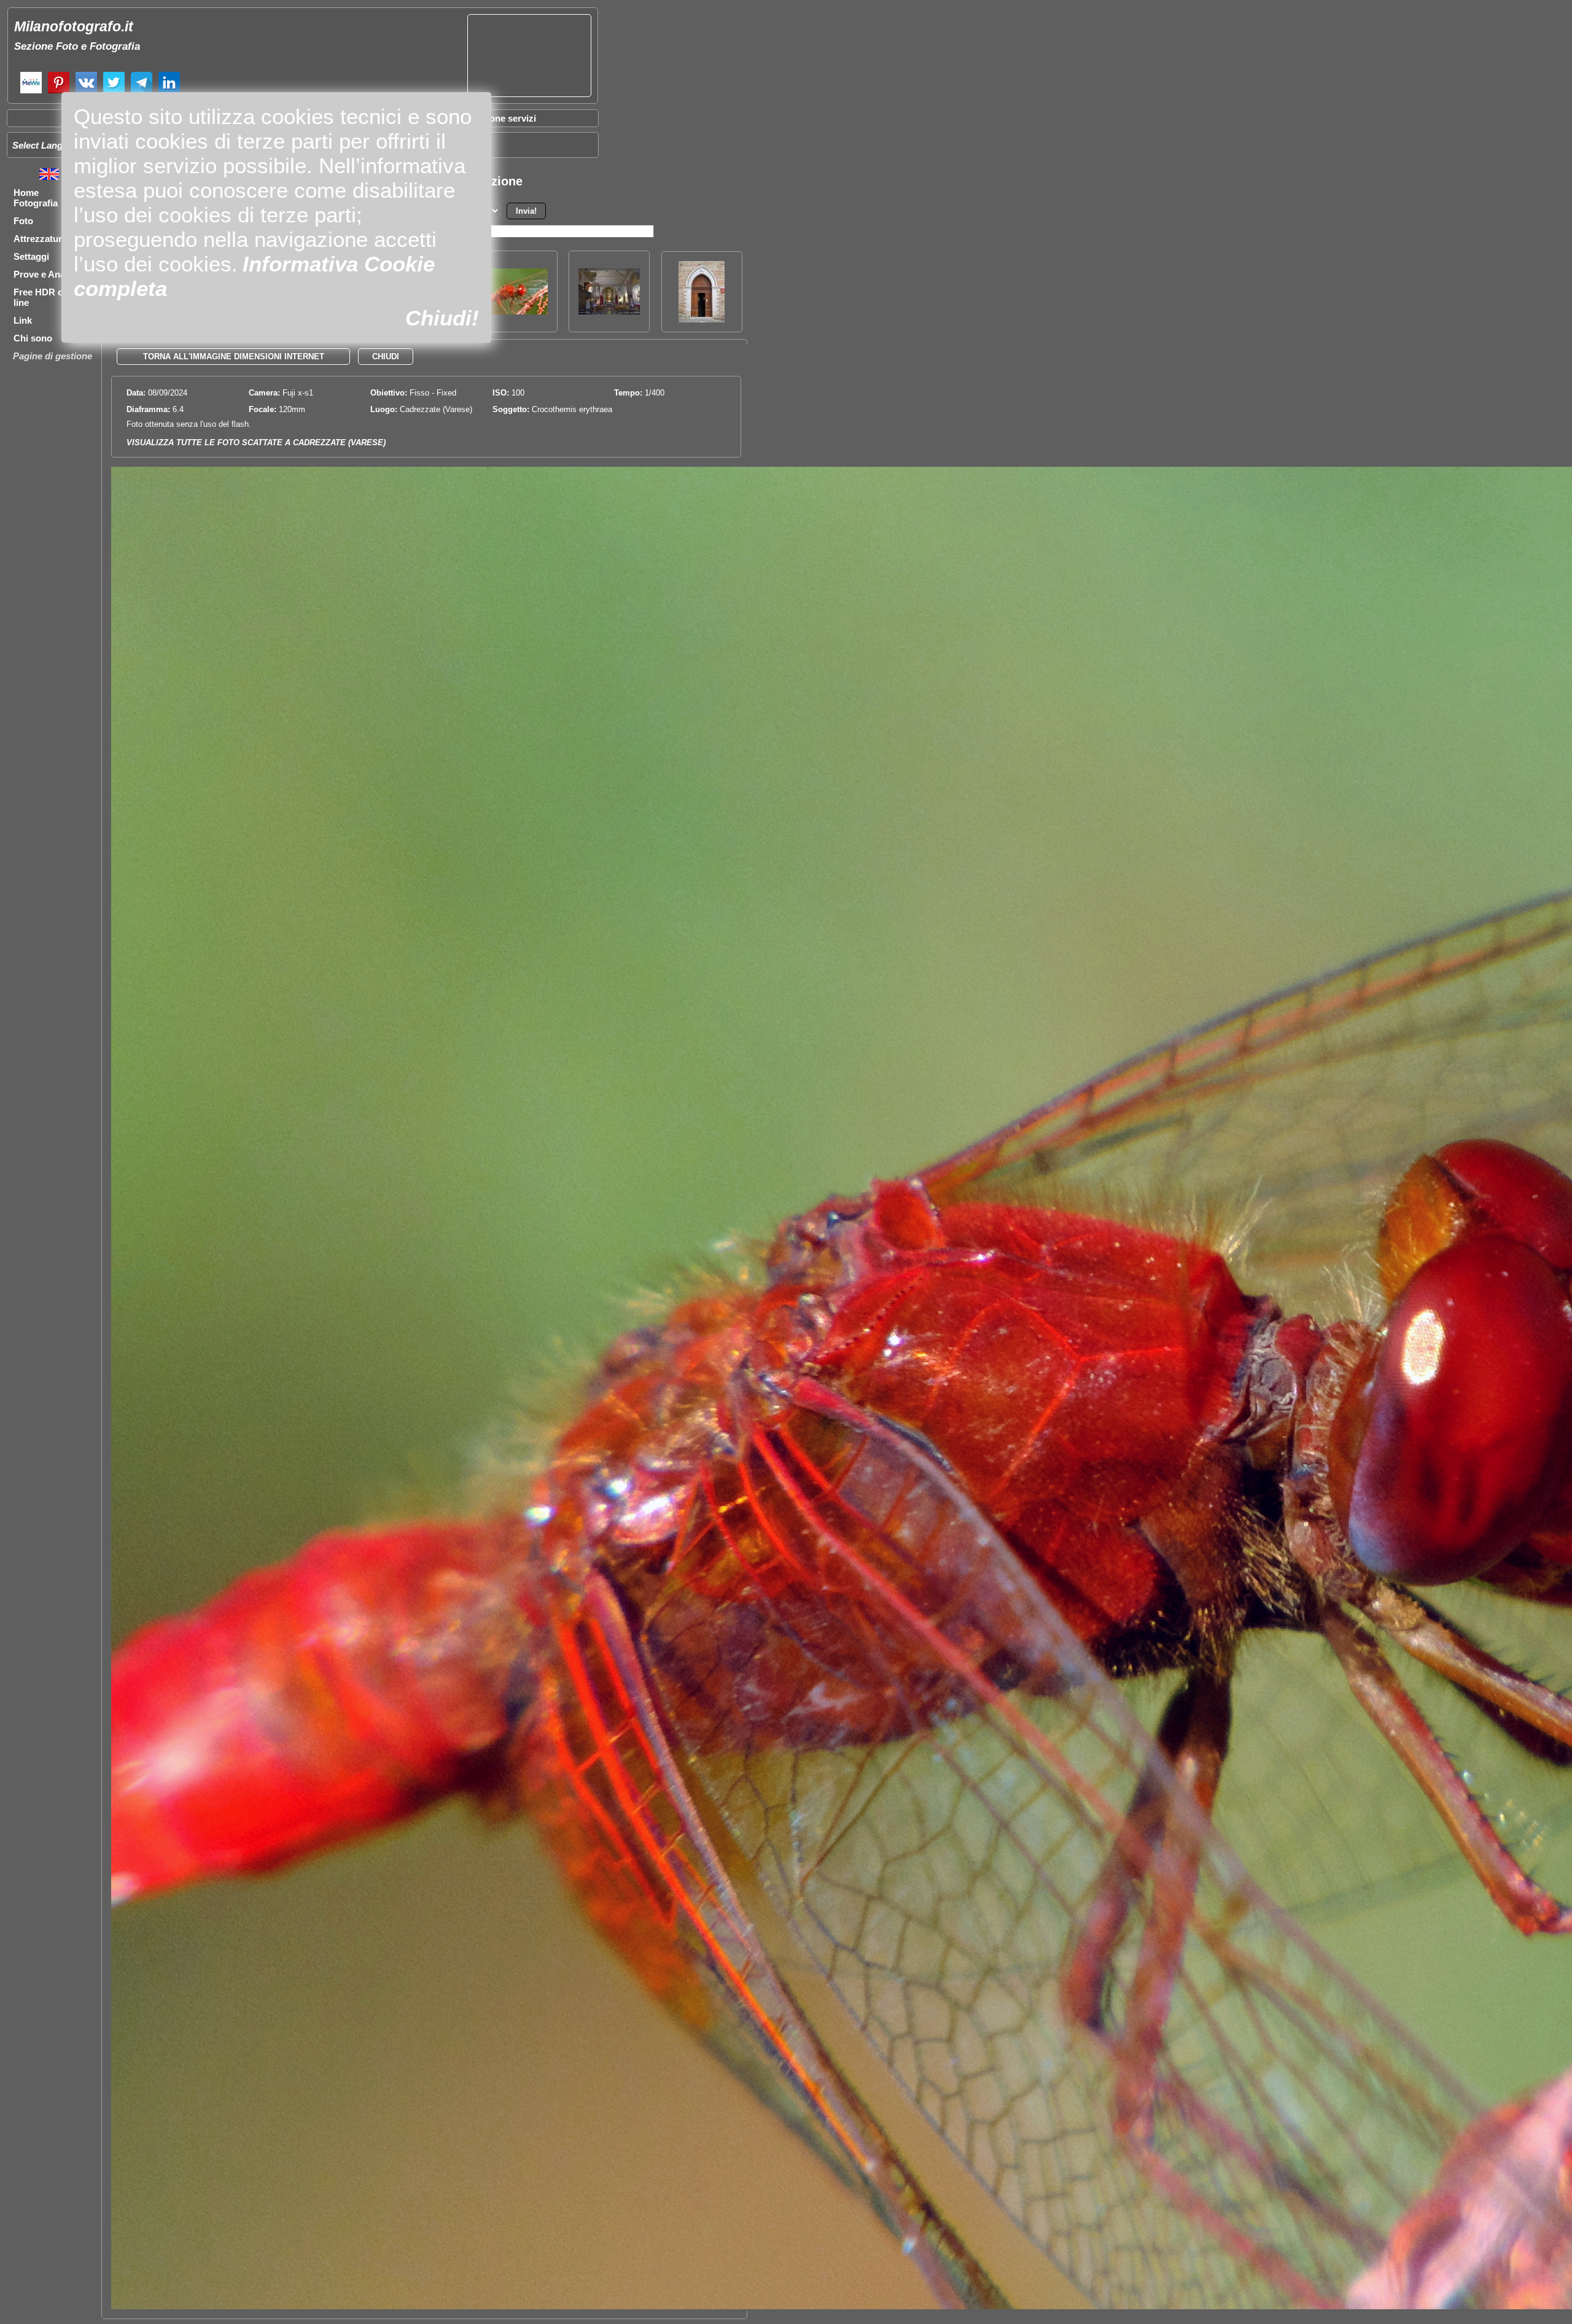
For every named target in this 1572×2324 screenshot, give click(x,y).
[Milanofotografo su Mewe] (31, 92)
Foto (23, 221)
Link (23, 320)
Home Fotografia (36, 198)
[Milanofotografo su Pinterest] (59, 92)
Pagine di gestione (53, 356)
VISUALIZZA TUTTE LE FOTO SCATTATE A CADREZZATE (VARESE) (256, 443)
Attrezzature (40, 239)
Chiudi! (442, 318)
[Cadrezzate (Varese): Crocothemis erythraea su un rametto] (517, 311)
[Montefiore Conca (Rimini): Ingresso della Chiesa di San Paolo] (702, 319)
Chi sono (33, 338)
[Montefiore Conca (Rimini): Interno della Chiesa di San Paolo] (609, 311)
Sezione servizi (504, 118)
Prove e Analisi (45, 274)
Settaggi (31, 256)
